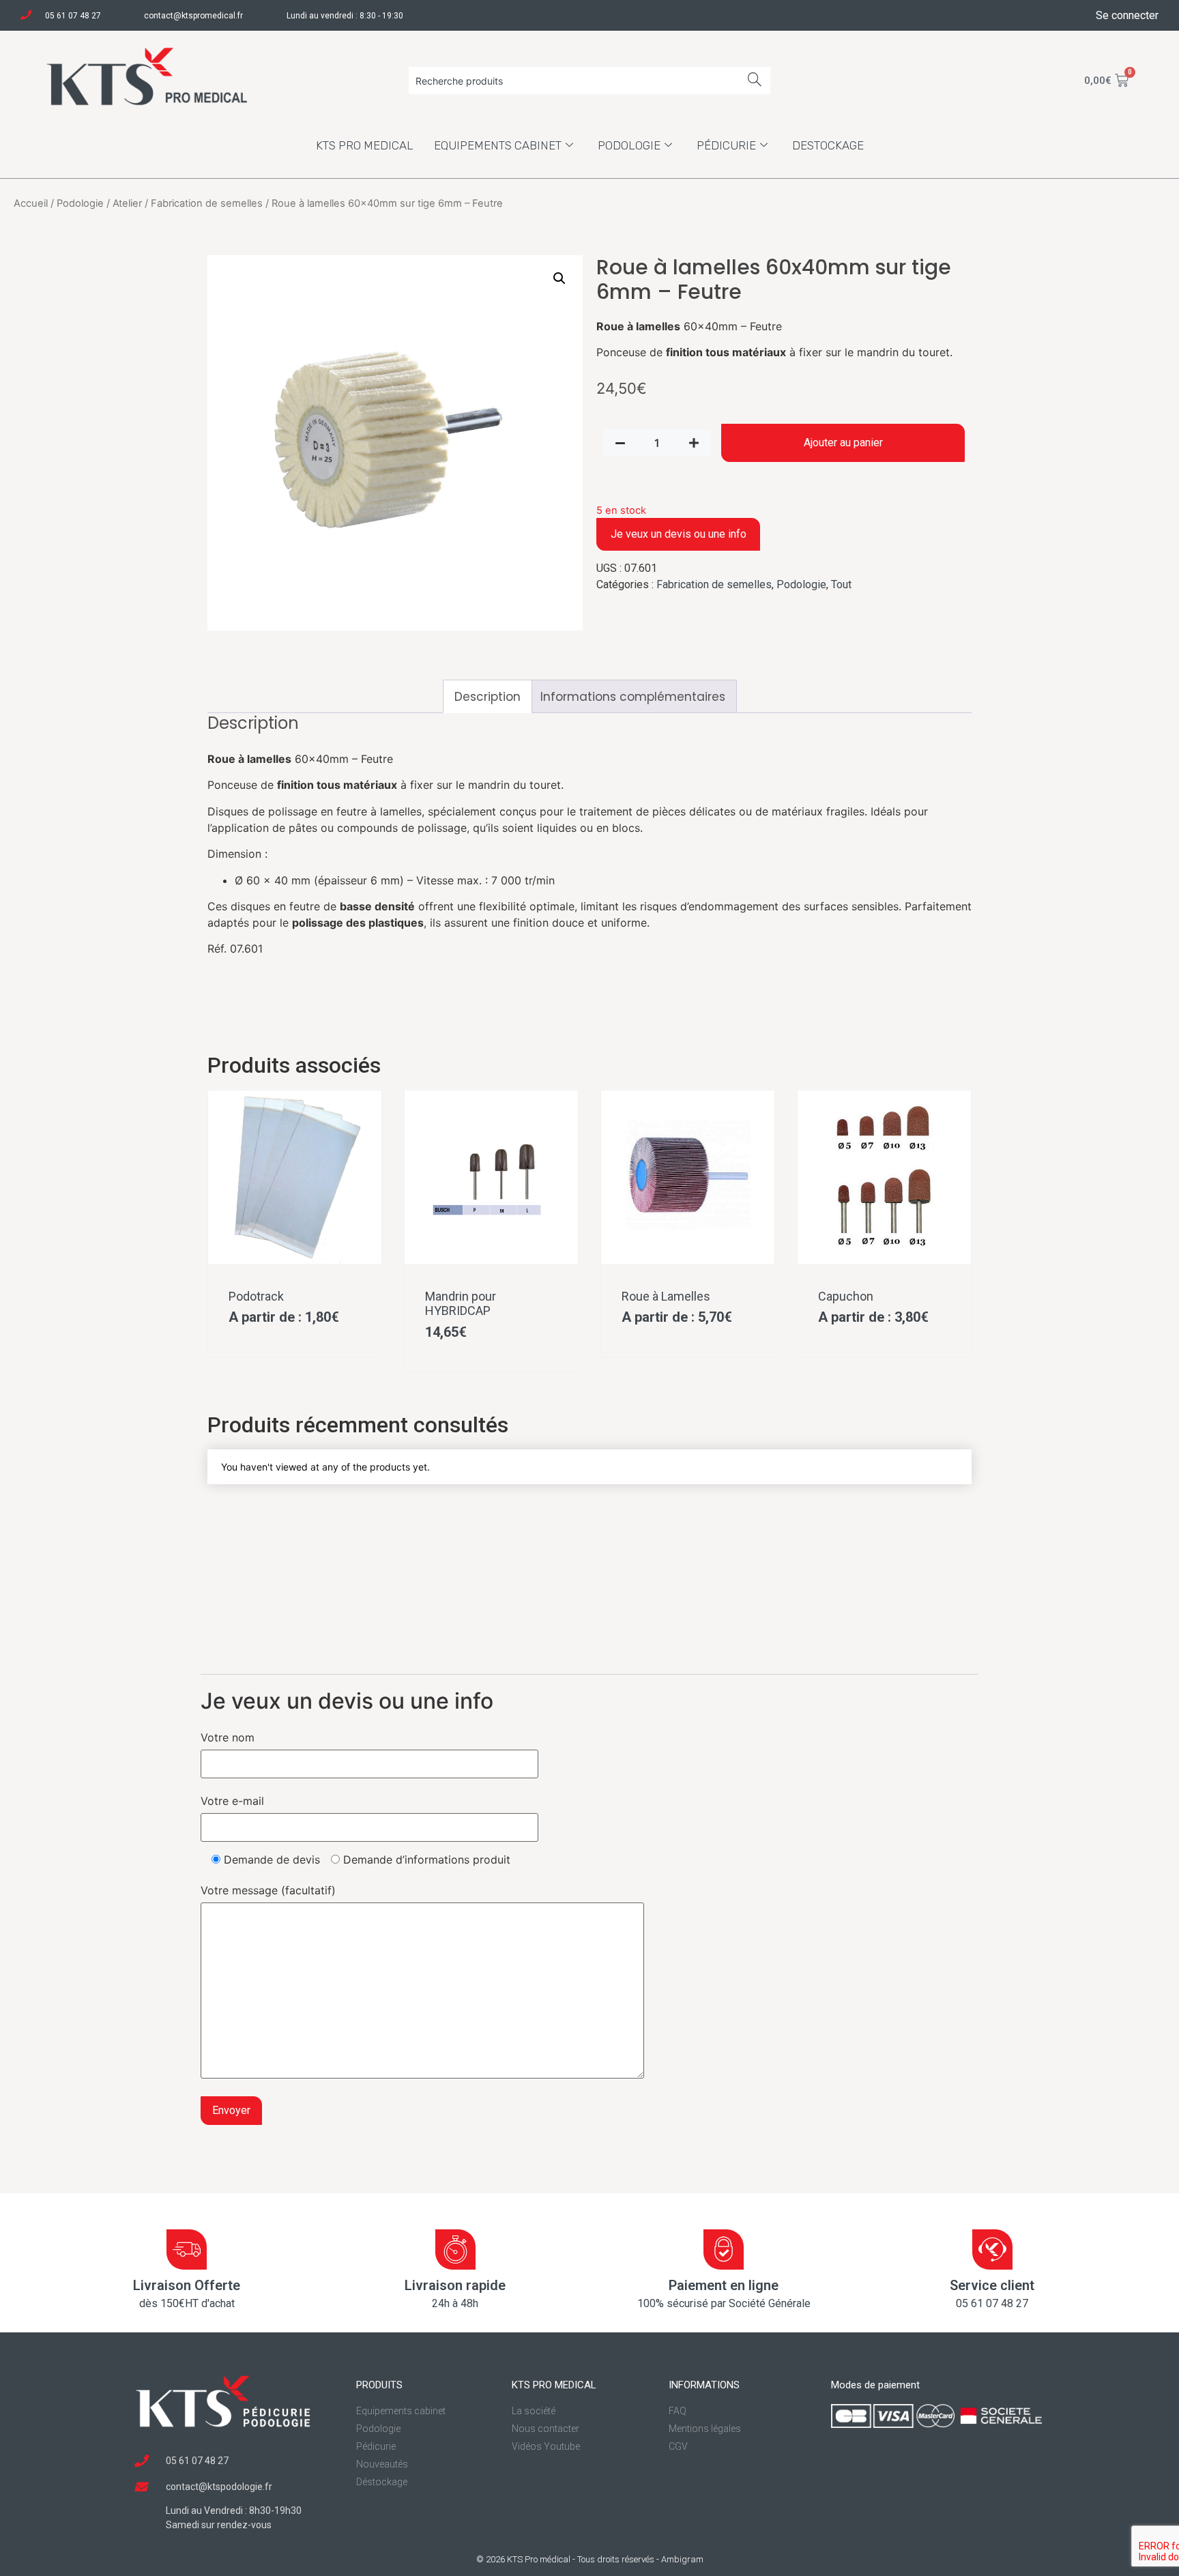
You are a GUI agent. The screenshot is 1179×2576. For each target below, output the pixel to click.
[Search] (755, 81)
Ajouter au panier (843, 443)
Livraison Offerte (187, 2285)
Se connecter (1127, 15)
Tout (841, 584)
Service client (992, 2285)
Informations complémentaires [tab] (633, 697)
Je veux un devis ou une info (679, 534)
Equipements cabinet (498, 145)
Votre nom (228, 1737)
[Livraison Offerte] (187, 2249)
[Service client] (992, 2249)
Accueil (31, 203)
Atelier (127, 203)
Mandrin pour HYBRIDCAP (461, 1304)
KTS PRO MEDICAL (365, 145)
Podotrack (256, 1296)
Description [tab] (487, 697)
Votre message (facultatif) (268, 1890)
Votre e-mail (232, 1801)
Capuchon (846, 1296)
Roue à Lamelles (666, 1296)
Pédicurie (726, 145)
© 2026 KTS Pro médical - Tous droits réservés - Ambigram (590, 2559)
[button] (559, 278)
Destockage (828, 145)
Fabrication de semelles (207, 203)
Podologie (629, 145)
